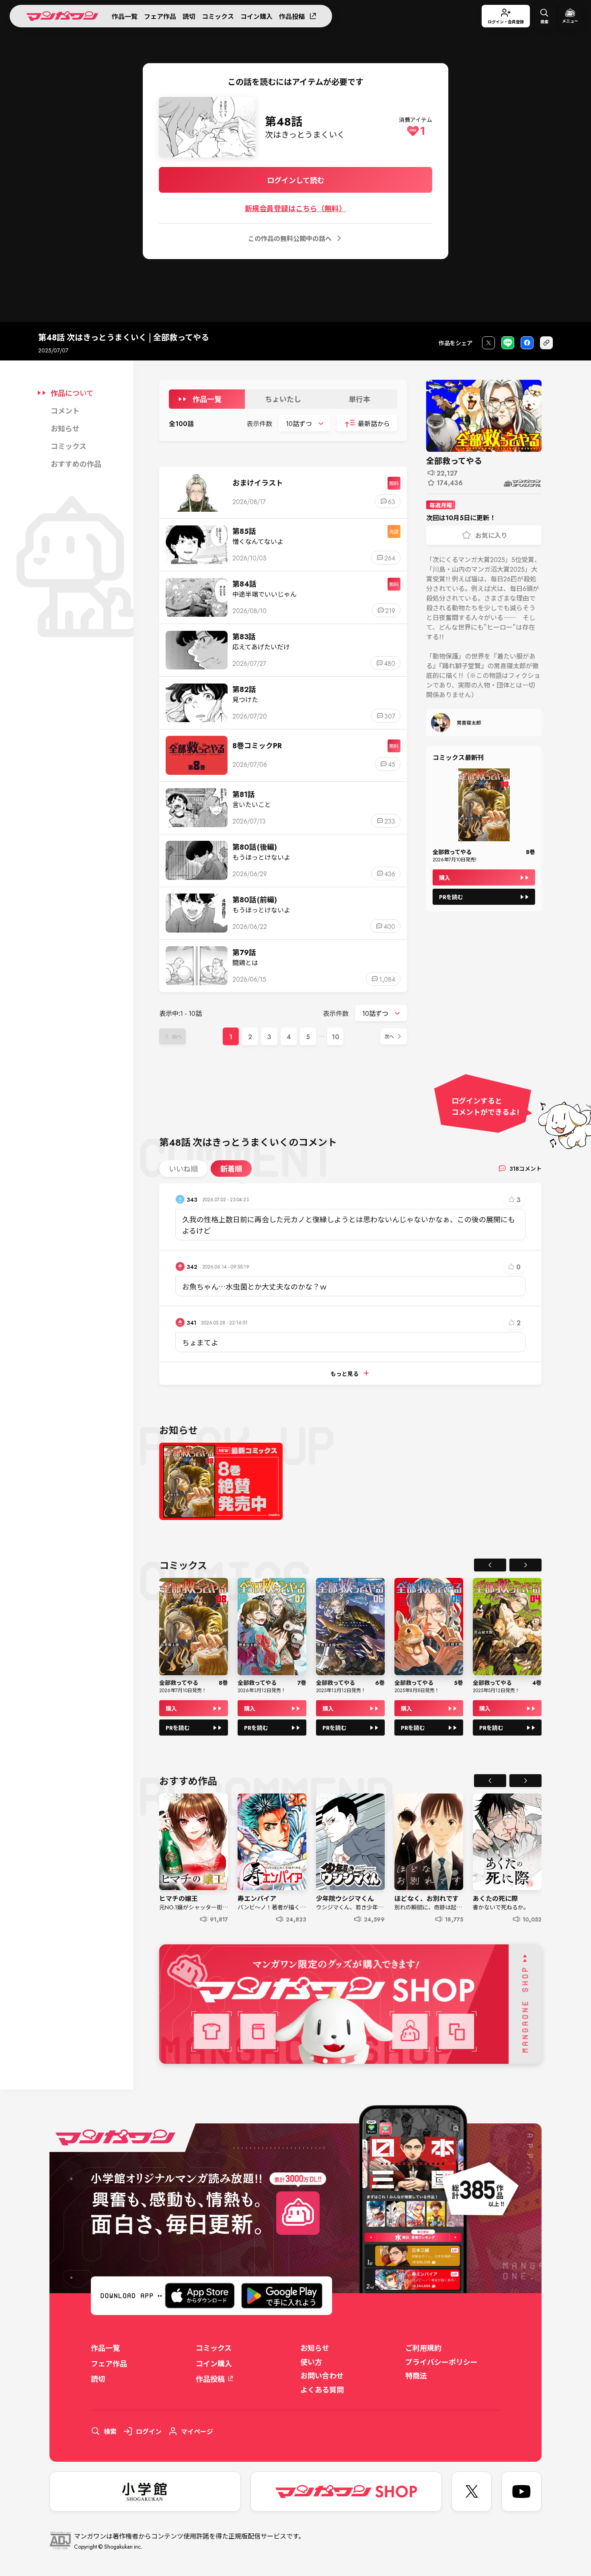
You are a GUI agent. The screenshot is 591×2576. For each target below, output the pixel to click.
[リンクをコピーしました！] (546, 343)
